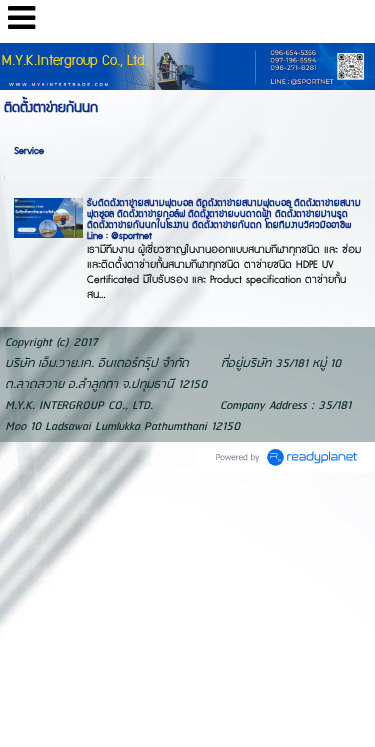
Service (29, 151)
